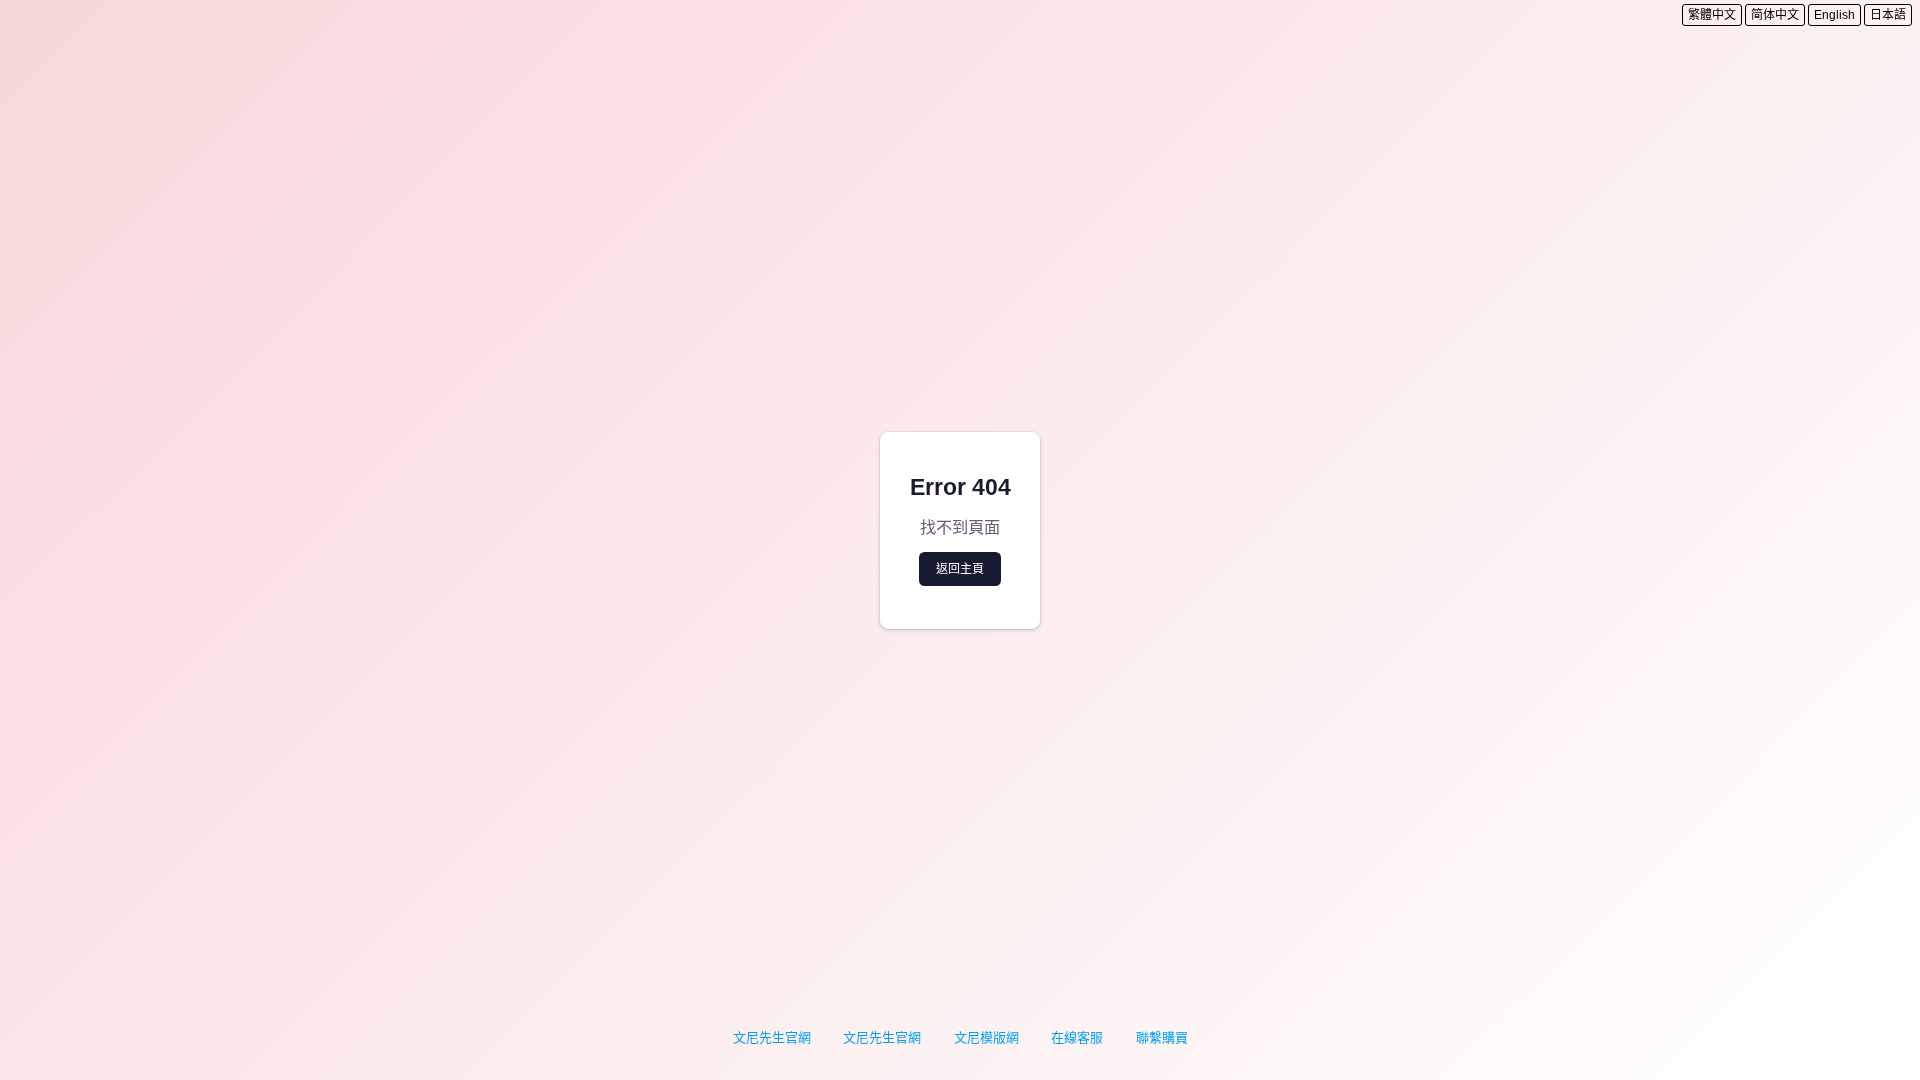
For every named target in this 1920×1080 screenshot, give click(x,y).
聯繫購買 (1162, 1037)
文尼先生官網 (772, 1037)
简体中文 (1775, 15)
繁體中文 (1712, 15)
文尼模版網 (986, 1037)
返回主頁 (960, 569)
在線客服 (1077, 1037)
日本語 (1888, 15)
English (1834, 15)
